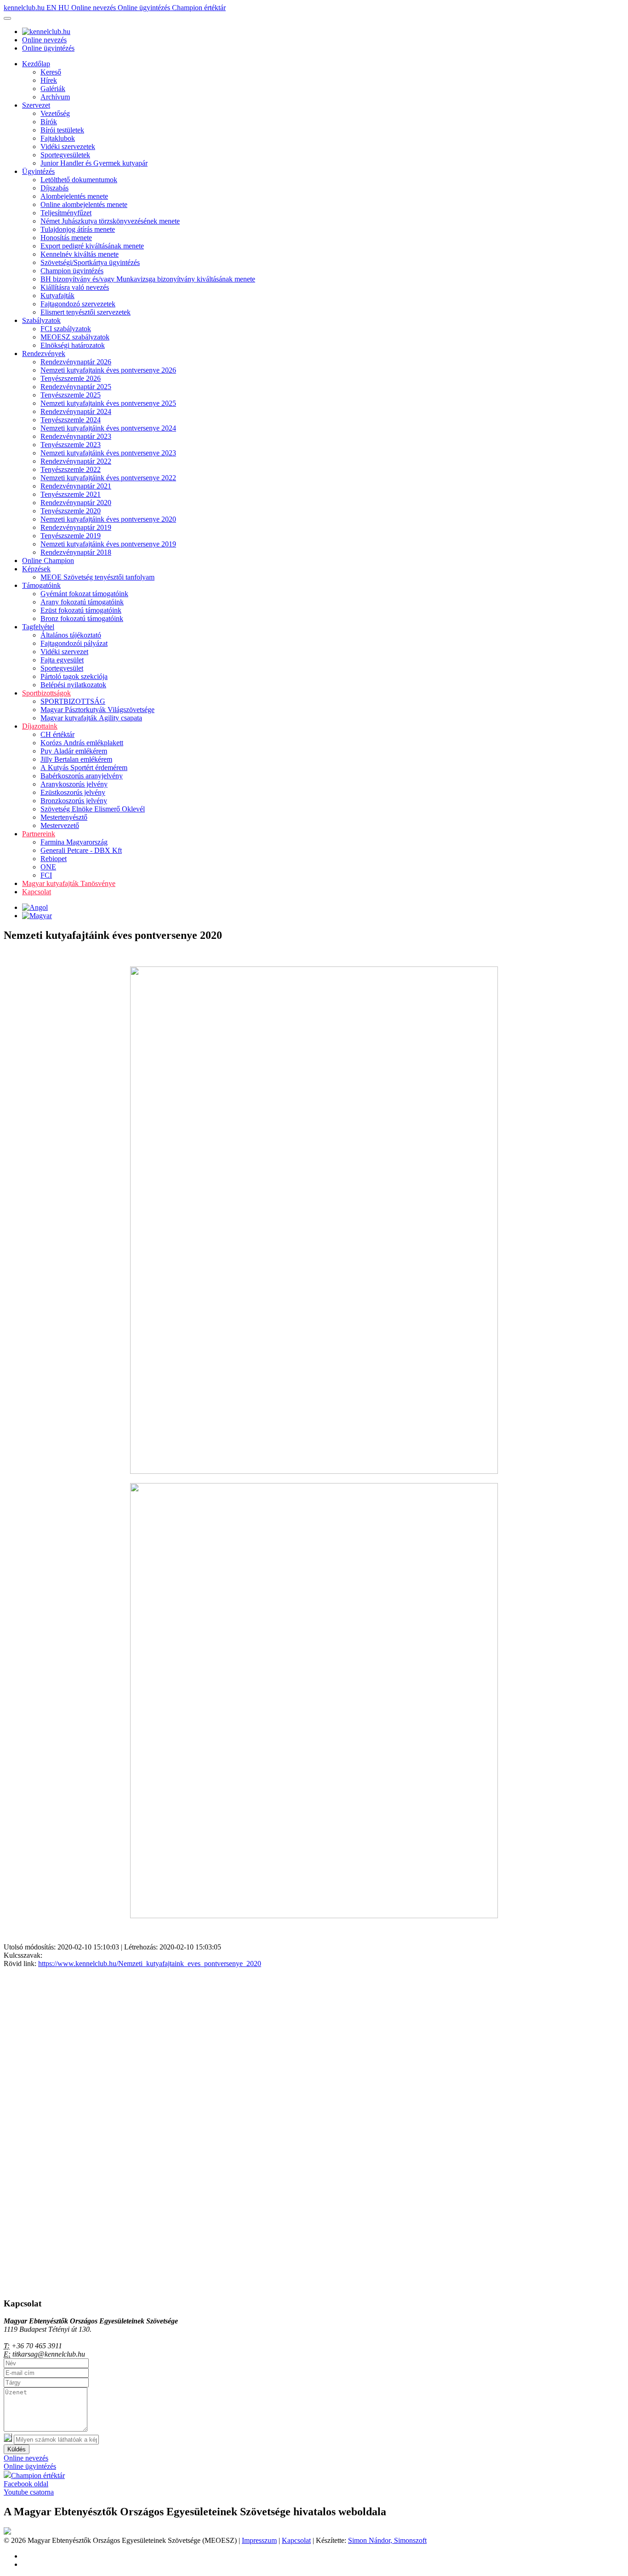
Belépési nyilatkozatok (73, 685)
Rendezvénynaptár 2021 (76, 486)
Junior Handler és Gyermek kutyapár (94, 163)
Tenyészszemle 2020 (71, 511)
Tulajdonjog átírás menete (78, 229)
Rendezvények (44, 354)
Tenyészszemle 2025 (71, 395)
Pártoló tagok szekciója (74, 676)
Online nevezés (94, 8)
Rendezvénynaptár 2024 (76, 411)
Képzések (36, 569)
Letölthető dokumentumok (79, 180)
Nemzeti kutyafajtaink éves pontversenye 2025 (108, 403)
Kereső (51, 72)
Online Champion (48, 561)
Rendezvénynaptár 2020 (76, 503)
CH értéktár (57, 734)
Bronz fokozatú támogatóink (82, 618)
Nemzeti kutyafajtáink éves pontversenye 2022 (108, 478)
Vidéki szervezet (64, 652)
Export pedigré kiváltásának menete (92, 246)
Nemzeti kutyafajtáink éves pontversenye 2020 (108, 519)
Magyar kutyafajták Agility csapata (91, 718)
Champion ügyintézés (72, 271)
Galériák (53, 89)
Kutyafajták (57, 296)
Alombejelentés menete (74, 196)
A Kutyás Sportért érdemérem (84, 768)
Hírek (49, 80)
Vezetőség (55, 113)
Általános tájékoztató (71, 635)
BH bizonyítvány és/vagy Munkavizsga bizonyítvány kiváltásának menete (148, 279)
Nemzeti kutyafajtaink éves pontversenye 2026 (108, 370)
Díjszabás (54, 188)
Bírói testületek (62, 130)
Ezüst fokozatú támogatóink (81, 610)
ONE (48, 867)
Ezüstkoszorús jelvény (73, 792)
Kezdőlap (36, 64)
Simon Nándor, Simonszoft (387, 2540)
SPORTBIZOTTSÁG (73, 701)
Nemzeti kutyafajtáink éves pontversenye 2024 (108, 428)
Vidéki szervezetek (68, 147)
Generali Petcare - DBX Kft (81, 850)
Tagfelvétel (38, 627)
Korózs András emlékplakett (82, 743)
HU (65, 8)
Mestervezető (60, 825)
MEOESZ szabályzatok (75, 337)
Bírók (49, 122)
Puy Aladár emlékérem (74, 751)
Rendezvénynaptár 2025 (76, 387)
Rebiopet (54, 859)
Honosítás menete (66, 238)
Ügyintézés (38, 171)
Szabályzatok (41, 320)
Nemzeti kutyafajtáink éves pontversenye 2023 (108, 453)
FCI (46, 875)
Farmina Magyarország (74, 842)
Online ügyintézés (145, 8)
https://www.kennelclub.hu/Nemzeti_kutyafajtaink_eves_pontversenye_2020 (150, 1964)
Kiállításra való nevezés (75, 287)
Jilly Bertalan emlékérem (76, 759)
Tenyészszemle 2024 (71, 420)
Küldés (17, 2449)
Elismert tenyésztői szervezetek (86, 312)
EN (52, 8)
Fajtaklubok (58, 138)
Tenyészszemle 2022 (71, 469)
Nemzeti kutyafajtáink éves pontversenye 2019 (108, 544)
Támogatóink (41, 585)
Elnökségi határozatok (73, 345)
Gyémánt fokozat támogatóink (84, 594)
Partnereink (39, 834)
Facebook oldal (26, 2484)
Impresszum (259, 2540)
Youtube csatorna (29, 2492)
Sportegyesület (62, 668)
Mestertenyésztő (64, 817)
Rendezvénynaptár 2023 (76, 436)
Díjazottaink (40, 726)
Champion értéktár (199, 8)
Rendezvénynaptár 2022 (76, 461)
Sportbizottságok (46, 693)
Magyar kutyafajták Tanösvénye (69, 883)
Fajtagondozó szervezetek (78, 304)
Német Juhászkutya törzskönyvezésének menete (110, 221)
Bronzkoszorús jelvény (74, 801)
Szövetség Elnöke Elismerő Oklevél (93, 809)
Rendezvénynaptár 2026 (76, 362)
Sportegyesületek (65, 155)
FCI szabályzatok (66, 329)
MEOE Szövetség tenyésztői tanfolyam (97, 577)
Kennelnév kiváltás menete (80, 254)
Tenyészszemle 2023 (71, 445)
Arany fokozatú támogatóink (82, 602)
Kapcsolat (37, 892)
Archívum (55, 97)
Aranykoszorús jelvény (74, 784)
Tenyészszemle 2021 (71, 494)
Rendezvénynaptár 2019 (76, 527)
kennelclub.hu (25, 8)
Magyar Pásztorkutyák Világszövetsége (97, 710)
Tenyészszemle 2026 (71, 378)
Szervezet (36, 105)
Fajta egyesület (62, 660)
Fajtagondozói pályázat (74, 643)
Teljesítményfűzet (66, 213)
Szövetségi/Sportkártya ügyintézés (90, 262)
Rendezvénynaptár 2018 (76, 552)
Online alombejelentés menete (84, 204)
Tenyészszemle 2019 (71, 536)
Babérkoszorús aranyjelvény (82, 776)
